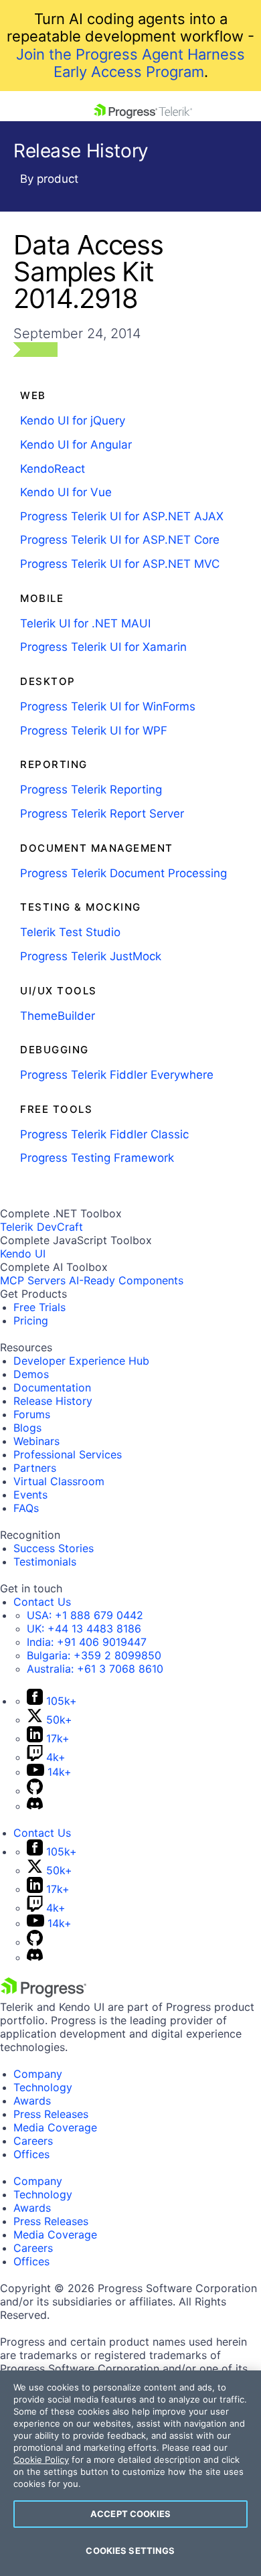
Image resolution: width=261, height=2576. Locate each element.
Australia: (95, 1669)
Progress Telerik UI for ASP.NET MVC (120, 564)
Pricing (31, 1320)
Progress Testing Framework (97, 1158)
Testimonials (45, 1562)
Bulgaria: (94, 1655)
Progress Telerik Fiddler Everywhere (117, 1075)
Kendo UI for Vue (66, 492)
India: (87, 1642)
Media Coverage (55, 2127)
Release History (53, 1401)
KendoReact (53, 469)
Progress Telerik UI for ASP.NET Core (120, 540)
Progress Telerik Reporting (91, 789)
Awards (32, 2101)
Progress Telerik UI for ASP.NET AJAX (122, 516)
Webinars (36, 1441)
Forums (32, 1414)
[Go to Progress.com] (43, 1993)
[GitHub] (35, 1791)
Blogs (27, 1428)
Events (30, 1495)
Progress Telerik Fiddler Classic (104, 1134)
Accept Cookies (130, 2514)
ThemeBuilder (58, 1016)
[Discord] (35, 1806)
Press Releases (51, 2114)
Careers (33, 2141)
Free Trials (39, 1307)
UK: (84, 1628)
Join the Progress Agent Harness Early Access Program (130, 63)
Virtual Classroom (59, 1481)
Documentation (52, 1387)
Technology (43, 2087)
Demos (31, 1374)
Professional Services (68, 1454)
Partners (35, 1468)
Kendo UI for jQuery (73, 421)
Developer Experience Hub (81, 1361)
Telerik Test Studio (70, 932)
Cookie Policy (41, 2459)
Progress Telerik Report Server (102, 814)
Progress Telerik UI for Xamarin (103, 647)
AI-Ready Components (126, 1280)
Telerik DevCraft (41, 1227)
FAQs (26, 1508)
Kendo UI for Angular (76, 445)
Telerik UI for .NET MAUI (85, 623)
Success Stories (54, 1548)
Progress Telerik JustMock (91, 956)
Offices (31, 2154)
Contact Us (42, 1602)
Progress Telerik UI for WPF (94, 731)
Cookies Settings (130, 2551)
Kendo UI (23, 1254)
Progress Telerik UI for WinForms (108, 706)
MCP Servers (33, 1280)
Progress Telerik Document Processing (123, 873)
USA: (85, 1615)
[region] (130, 2473)
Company (38, 2074)
